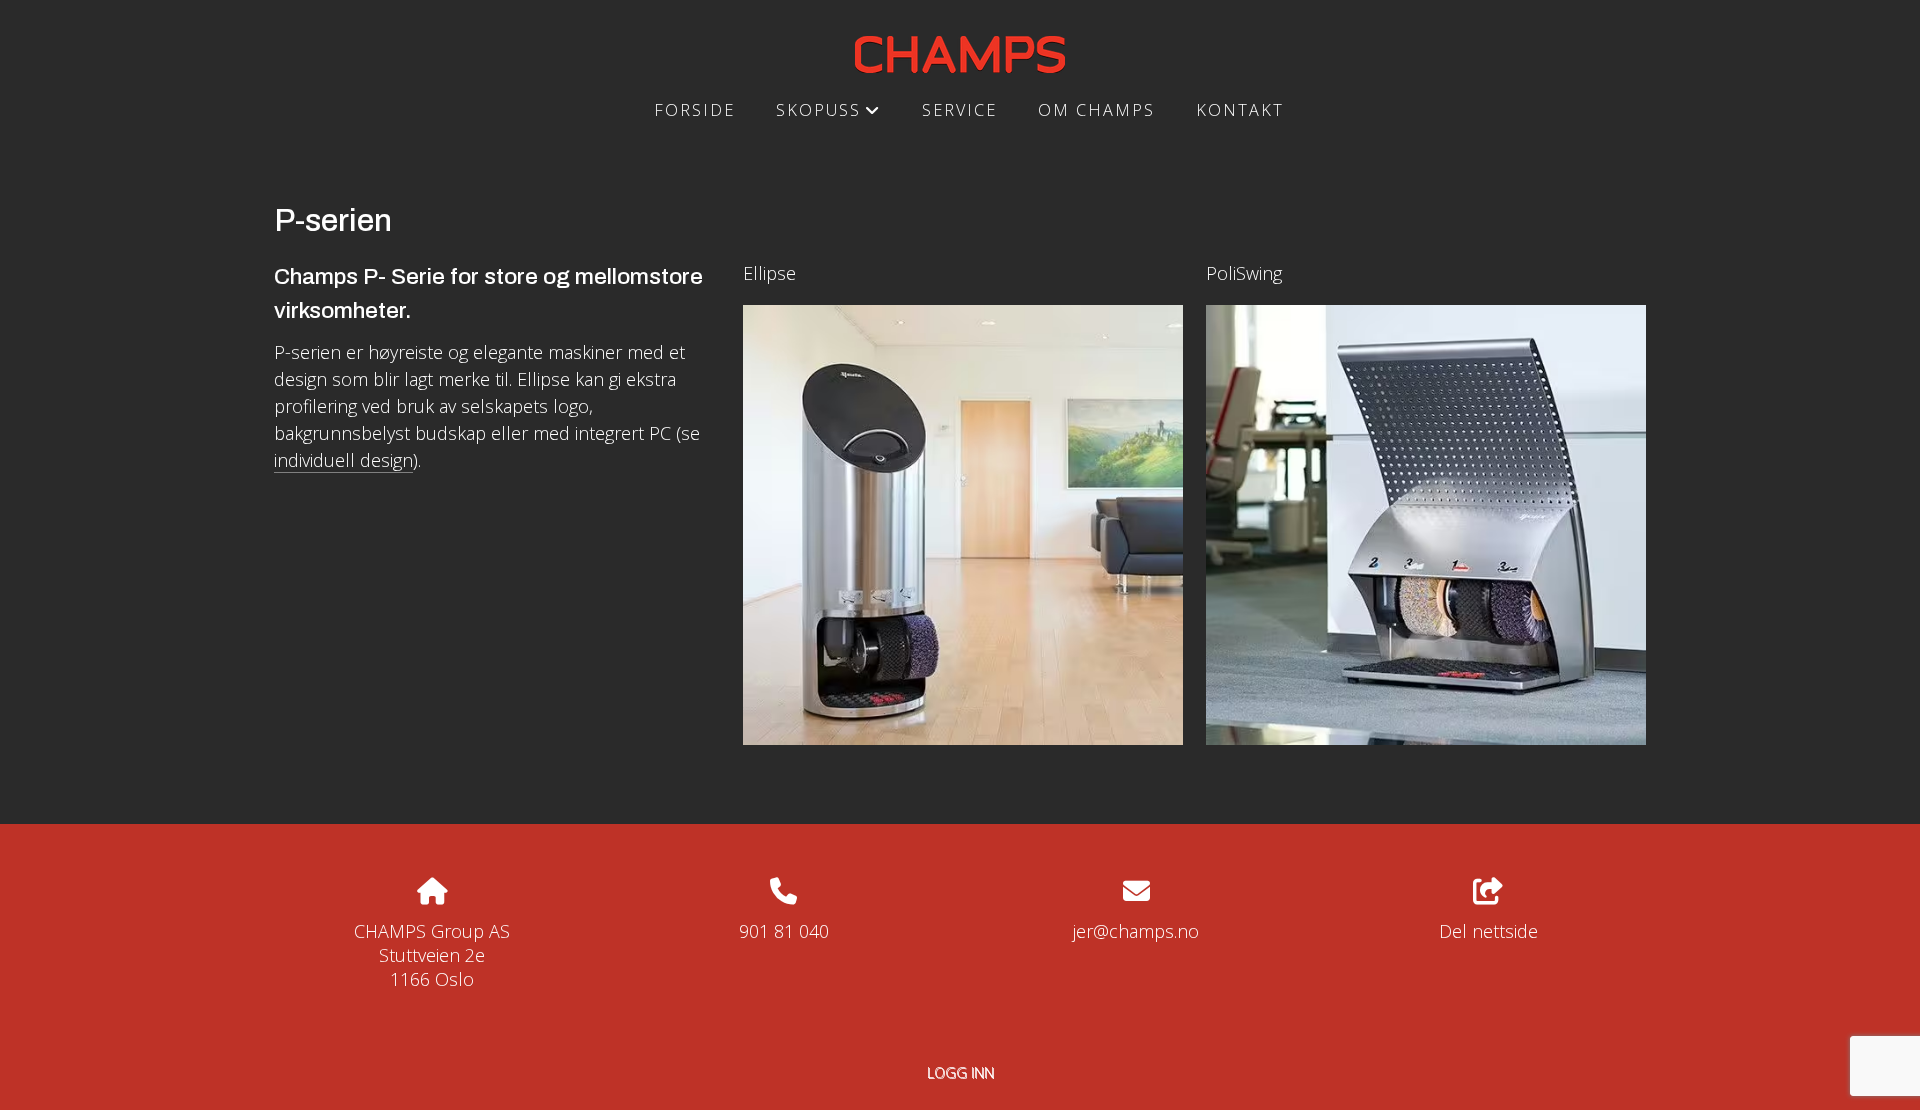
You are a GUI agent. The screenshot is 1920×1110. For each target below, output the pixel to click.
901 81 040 (784, 931)
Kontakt (1240, 110)
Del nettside (1488, 931)
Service (959, 110)
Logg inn (960, 1072)
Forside (694, 110)
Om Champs (1096, 110)
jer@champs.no (1136, 931)
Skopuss (828, 116)
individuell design (343, 460)
